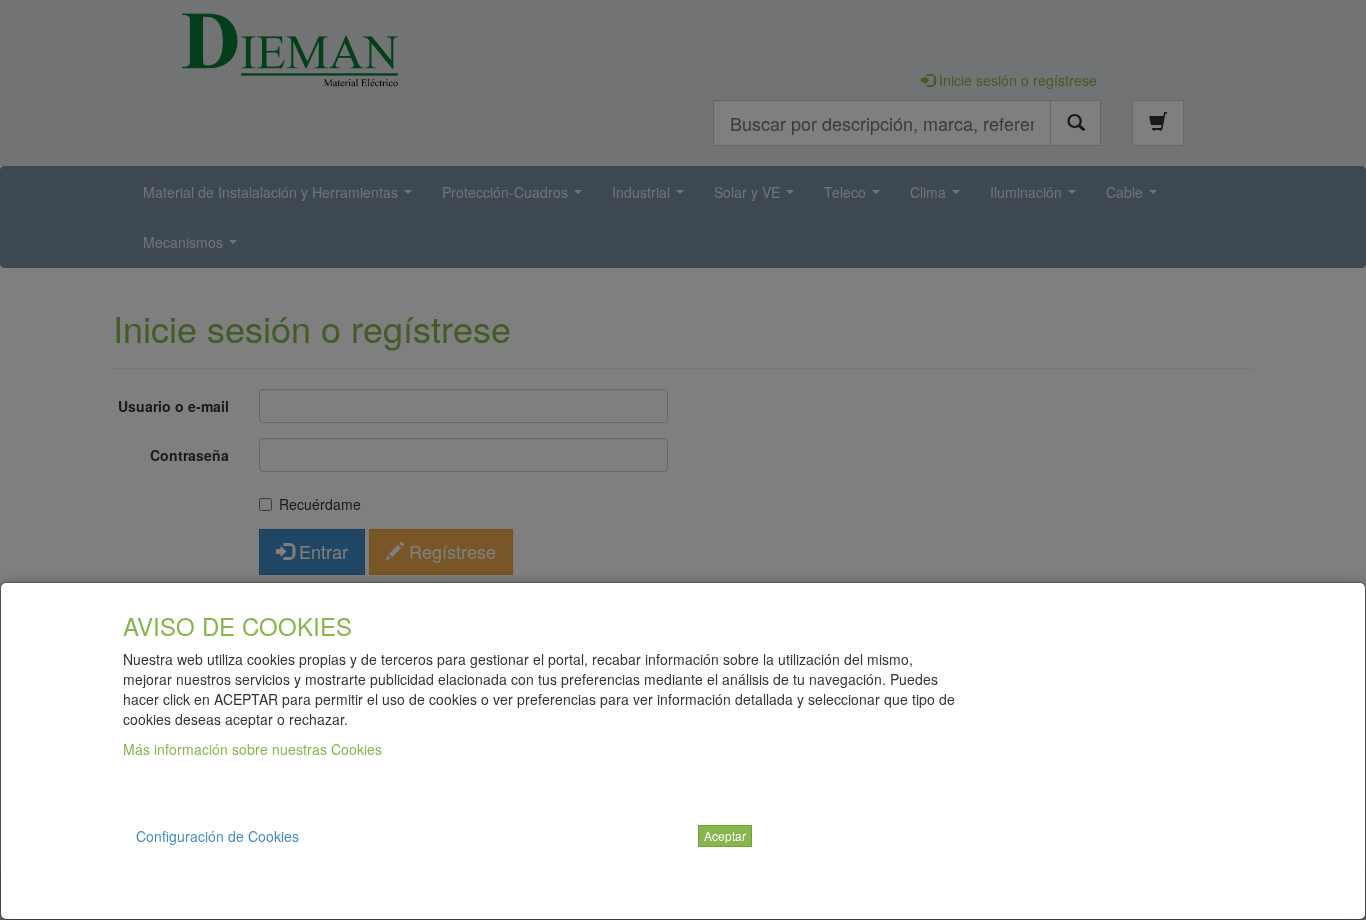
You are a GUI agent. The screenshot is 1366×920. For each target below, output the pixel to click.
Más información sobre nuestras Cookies (252, 749)
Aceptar (725, 835)
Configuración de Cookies (217, 836)
